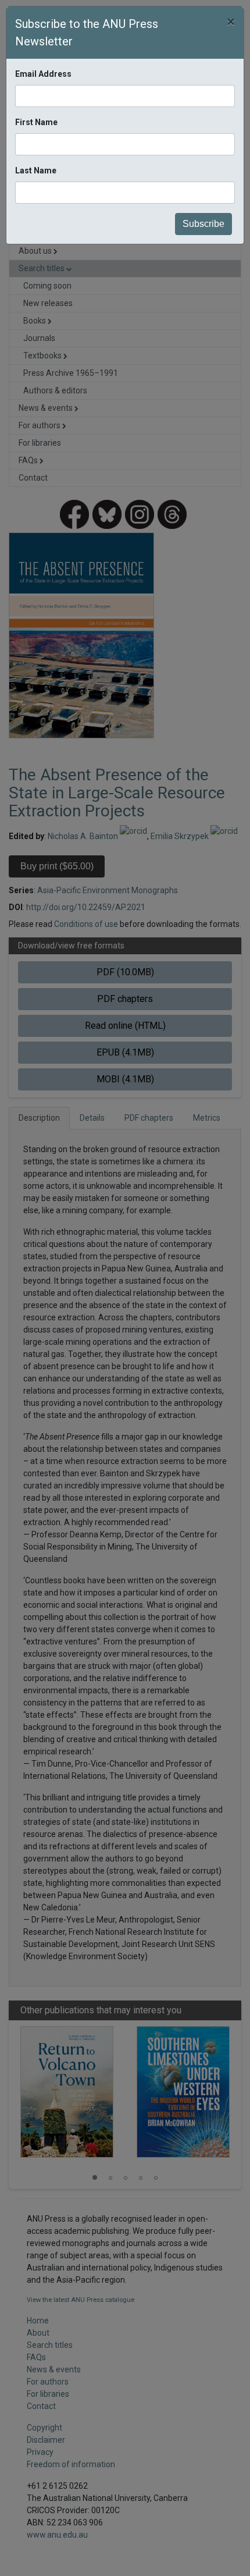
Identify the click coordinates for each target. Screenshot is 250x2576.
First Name (36, 122)
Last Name (36, 170)
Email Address (43, 74)
